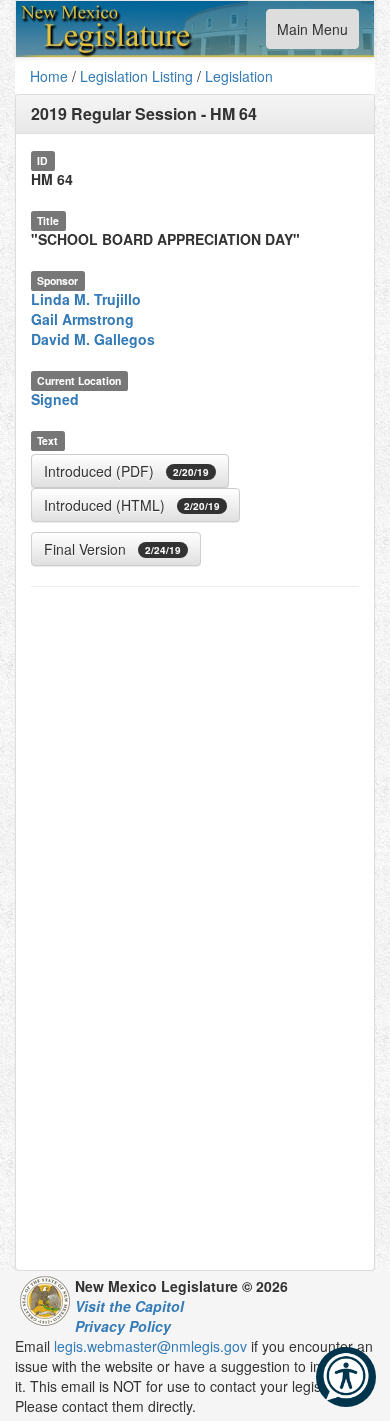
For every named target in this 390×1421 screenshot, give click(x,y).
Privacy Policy (123, 1326)
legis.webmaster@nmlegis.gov (150, 1346)
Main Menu (312, 33)
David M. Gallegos (93, 339)
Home (49, 76)
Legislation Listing (136, 76)
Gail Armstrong (82, 319)
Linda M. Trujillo (86, 299)
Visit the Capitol (129, 1306)
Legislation (239, 76)
